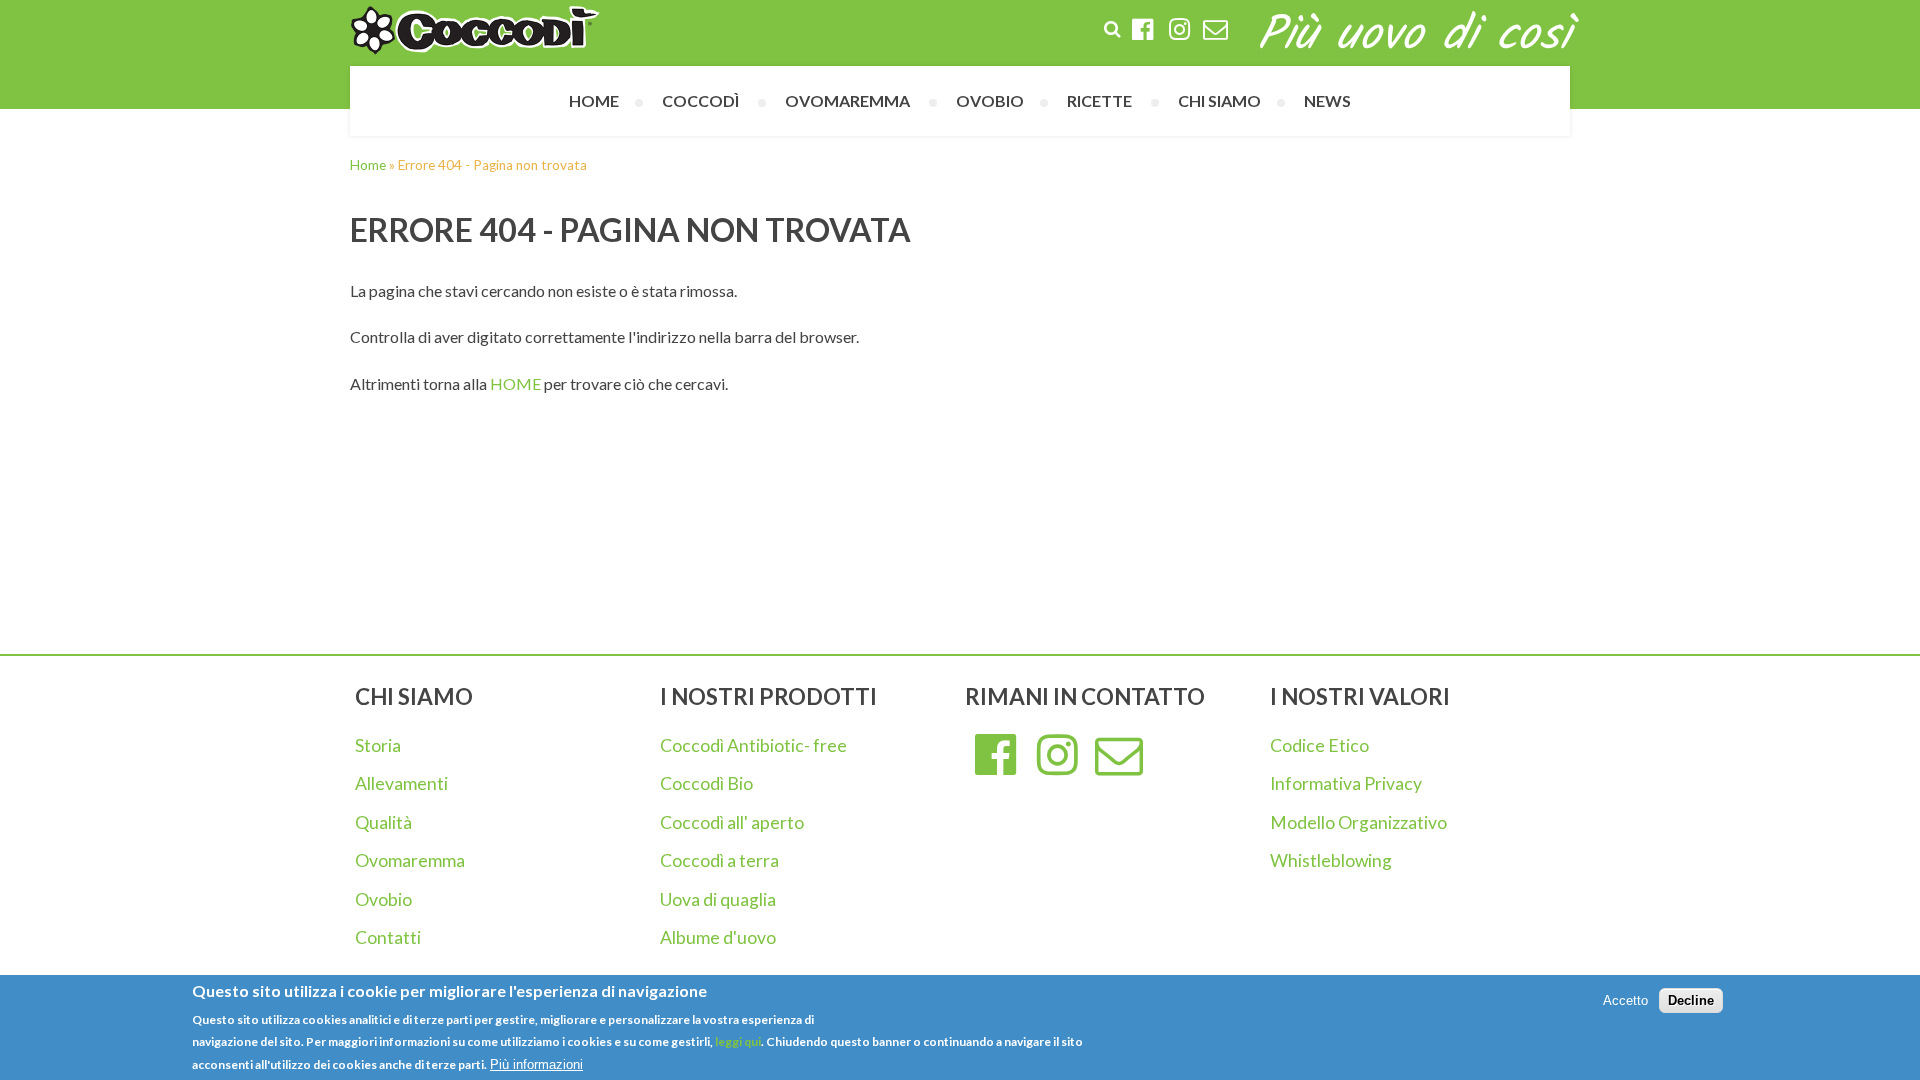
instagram (1058, 756)
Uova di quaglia (718, 899)
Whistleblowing (1331, 860)
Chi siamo (1219, 100)
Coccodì (700, 100)
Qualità (383, 822)
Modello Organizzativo (1358, 822)
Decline (1691, 1000)
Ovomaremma (410, 860)
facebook (996, 756)
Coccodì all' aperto (732, 822)
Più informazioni (536, 1064)
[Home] (475, 30)
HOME (515, 383)
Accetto (1625, 1000)
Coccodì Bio (706, 783)
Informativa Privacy (1346, 783)
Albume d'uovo (718, 937)
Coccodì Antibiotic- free (753, 745)
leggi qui (737, 1042)
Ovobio (383, 899)
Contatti (388, 937)
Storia (378, 745)
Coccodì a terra (719, 860)
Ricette (1099, 100)
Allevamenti (401, 783)
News (1327, 100)
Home (594, 100)
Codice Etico (1319, 745)
